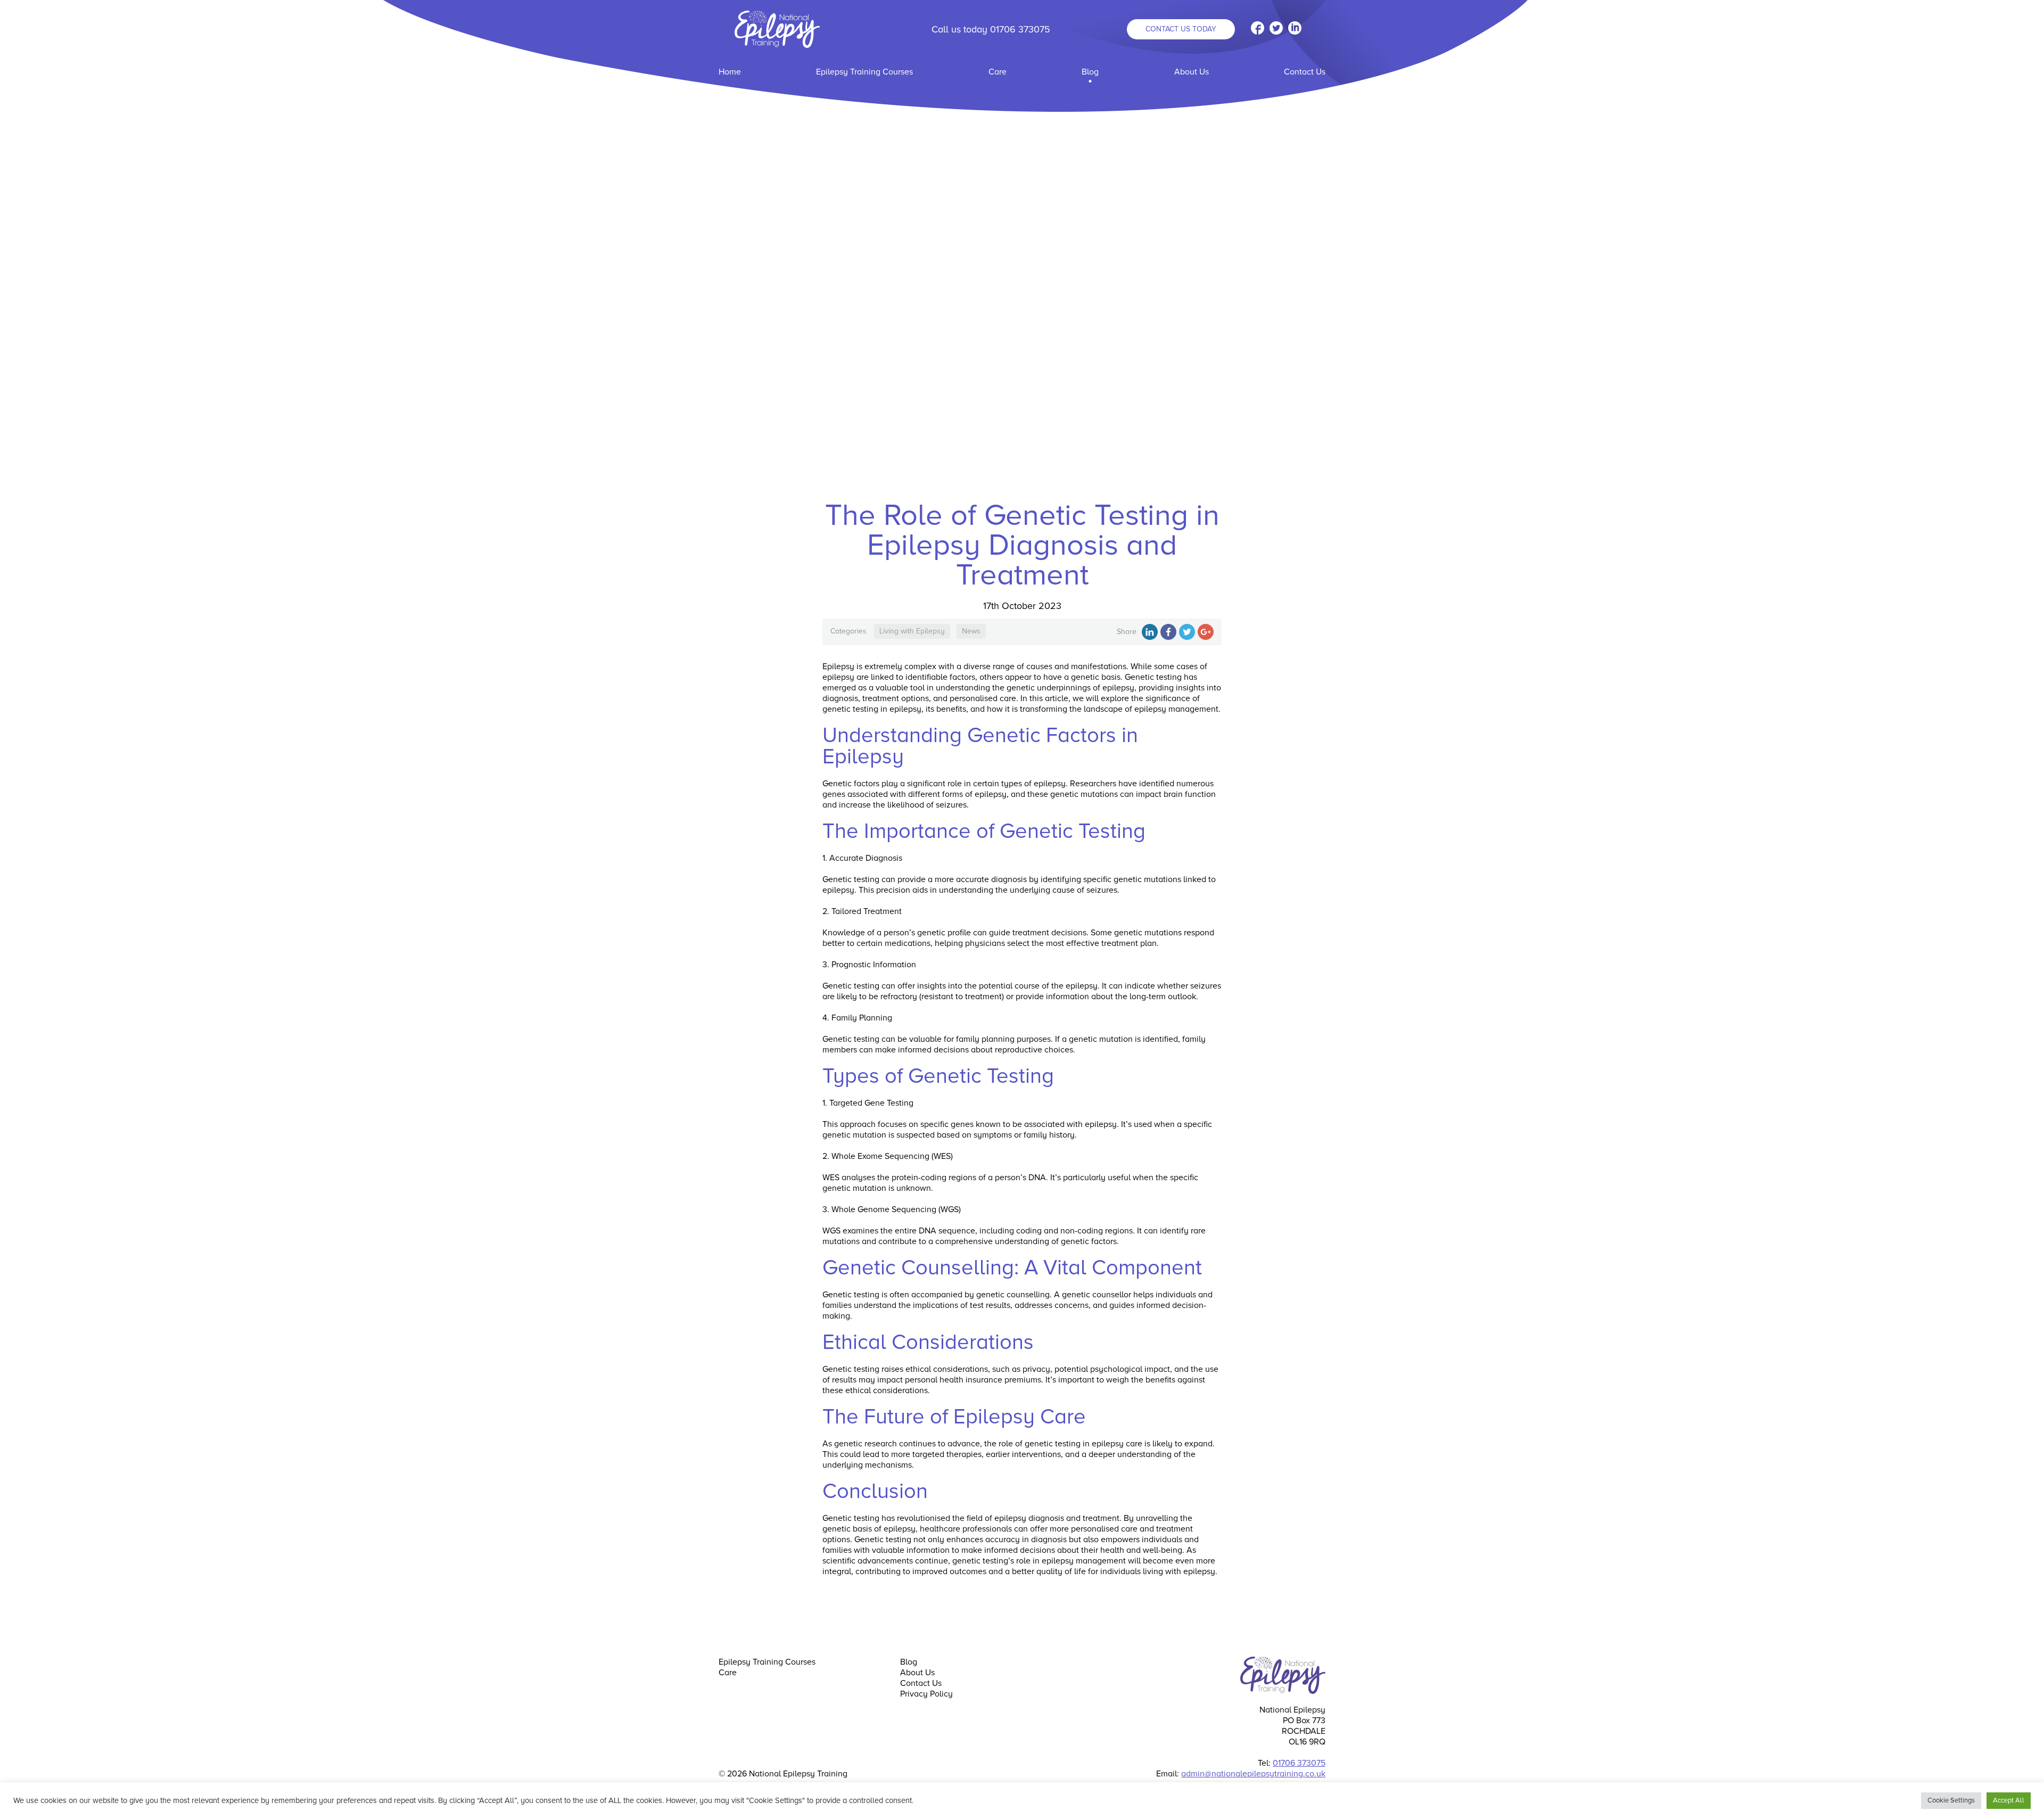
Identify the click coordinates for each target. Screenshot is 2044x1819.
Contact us (1181, 29)
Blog (1090, 72)
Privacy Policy (926, 1694)
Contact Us (1305, 72)
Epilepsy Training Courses (864, 72)
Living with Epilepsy (912, 631)
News (971, 631)
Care (998, 72)
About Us (1192, 72)
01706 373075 (1020, 29)
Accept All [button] (2009, 1800)
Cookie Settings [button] (1951, 1800)
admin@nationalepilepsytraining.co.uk (1253, 1774)
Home (730, 72)
